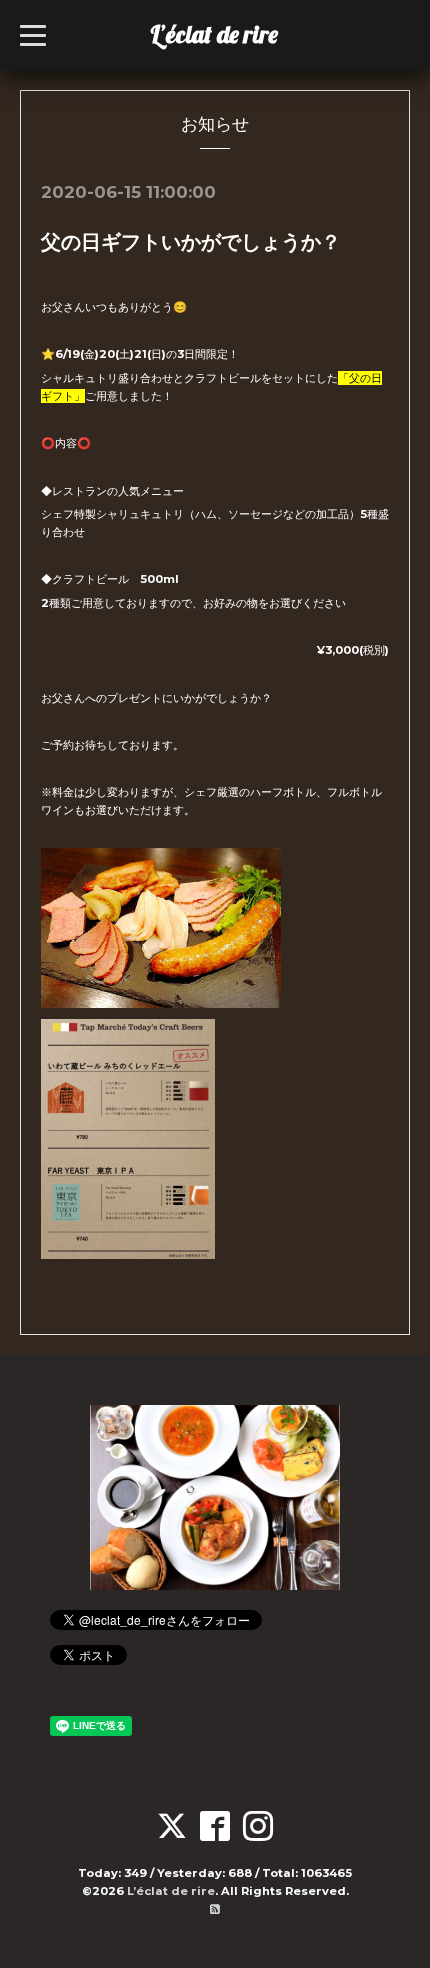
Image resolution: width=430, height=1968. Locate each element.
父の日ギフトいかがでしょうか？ (191, 242)
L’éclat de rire (214, 34)
